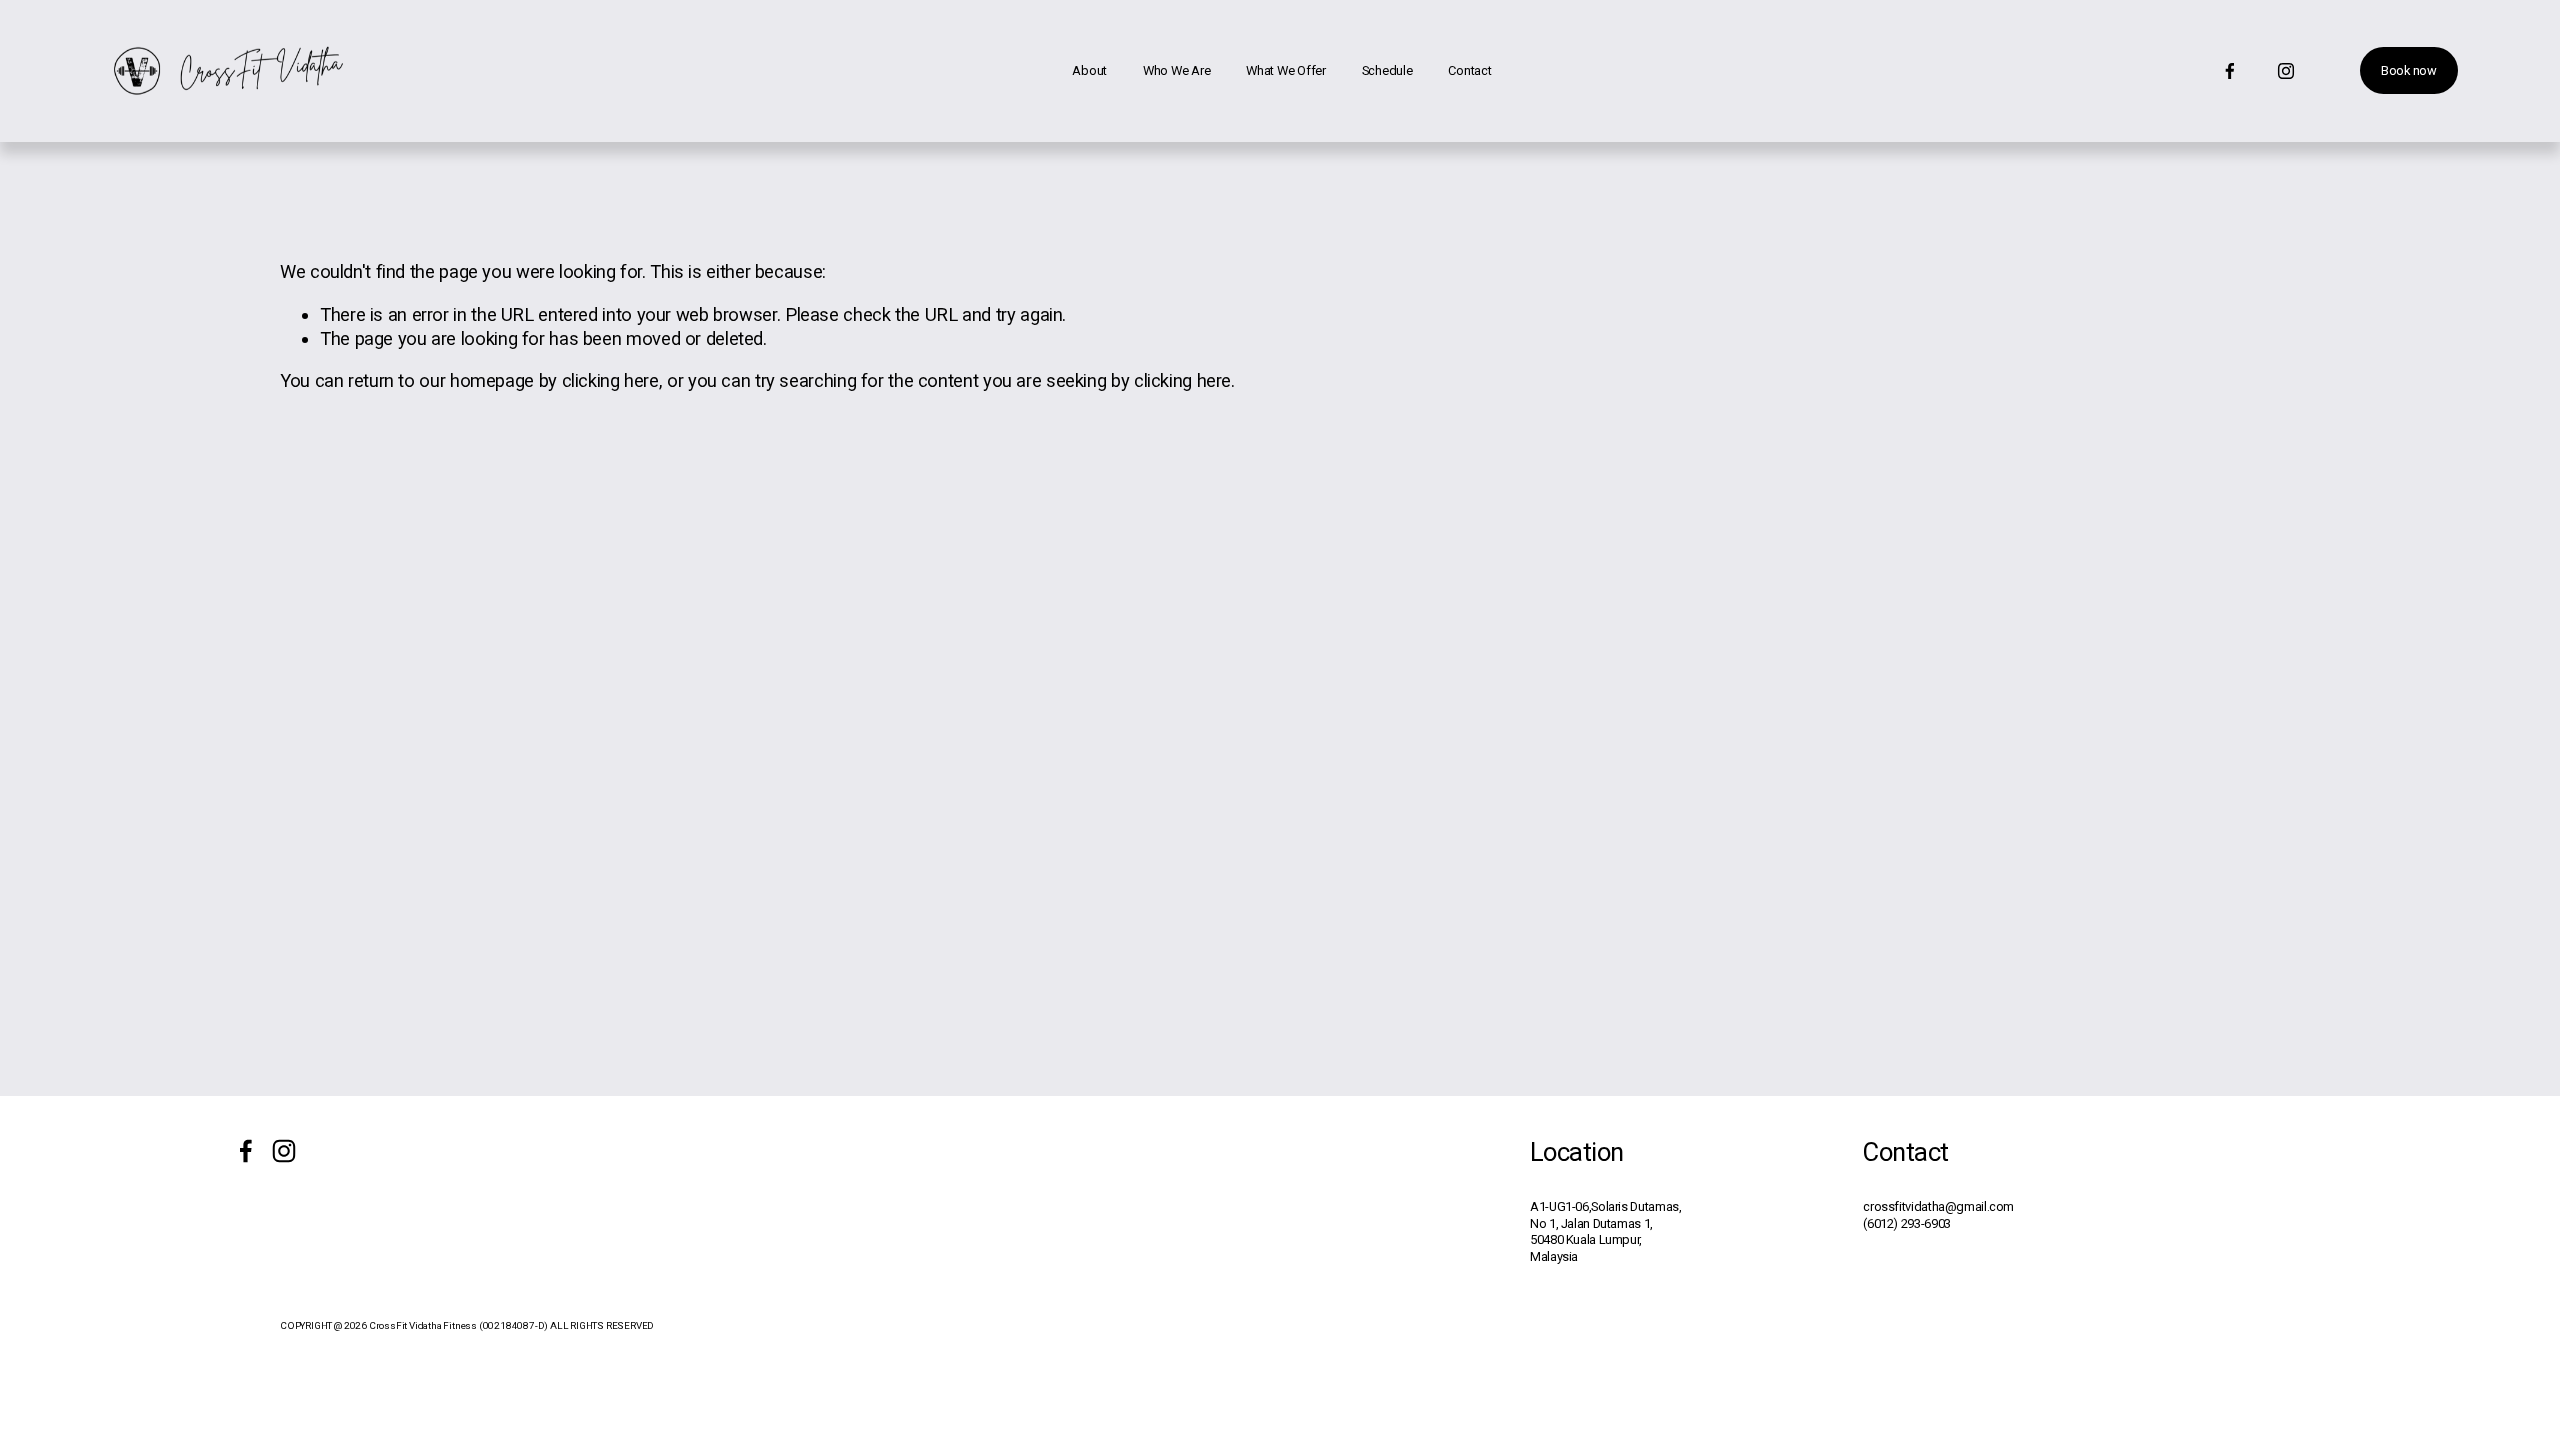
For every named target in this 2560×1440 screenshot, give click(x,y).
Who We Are (1176, 70)
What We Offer (1286, 70)
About (1089, 70)
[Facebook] (2230, 71)
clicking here (610, 380)
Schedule (1387, 70)
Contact (1469, 70)
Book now (2409, 70)
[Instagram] (2286, 71)
